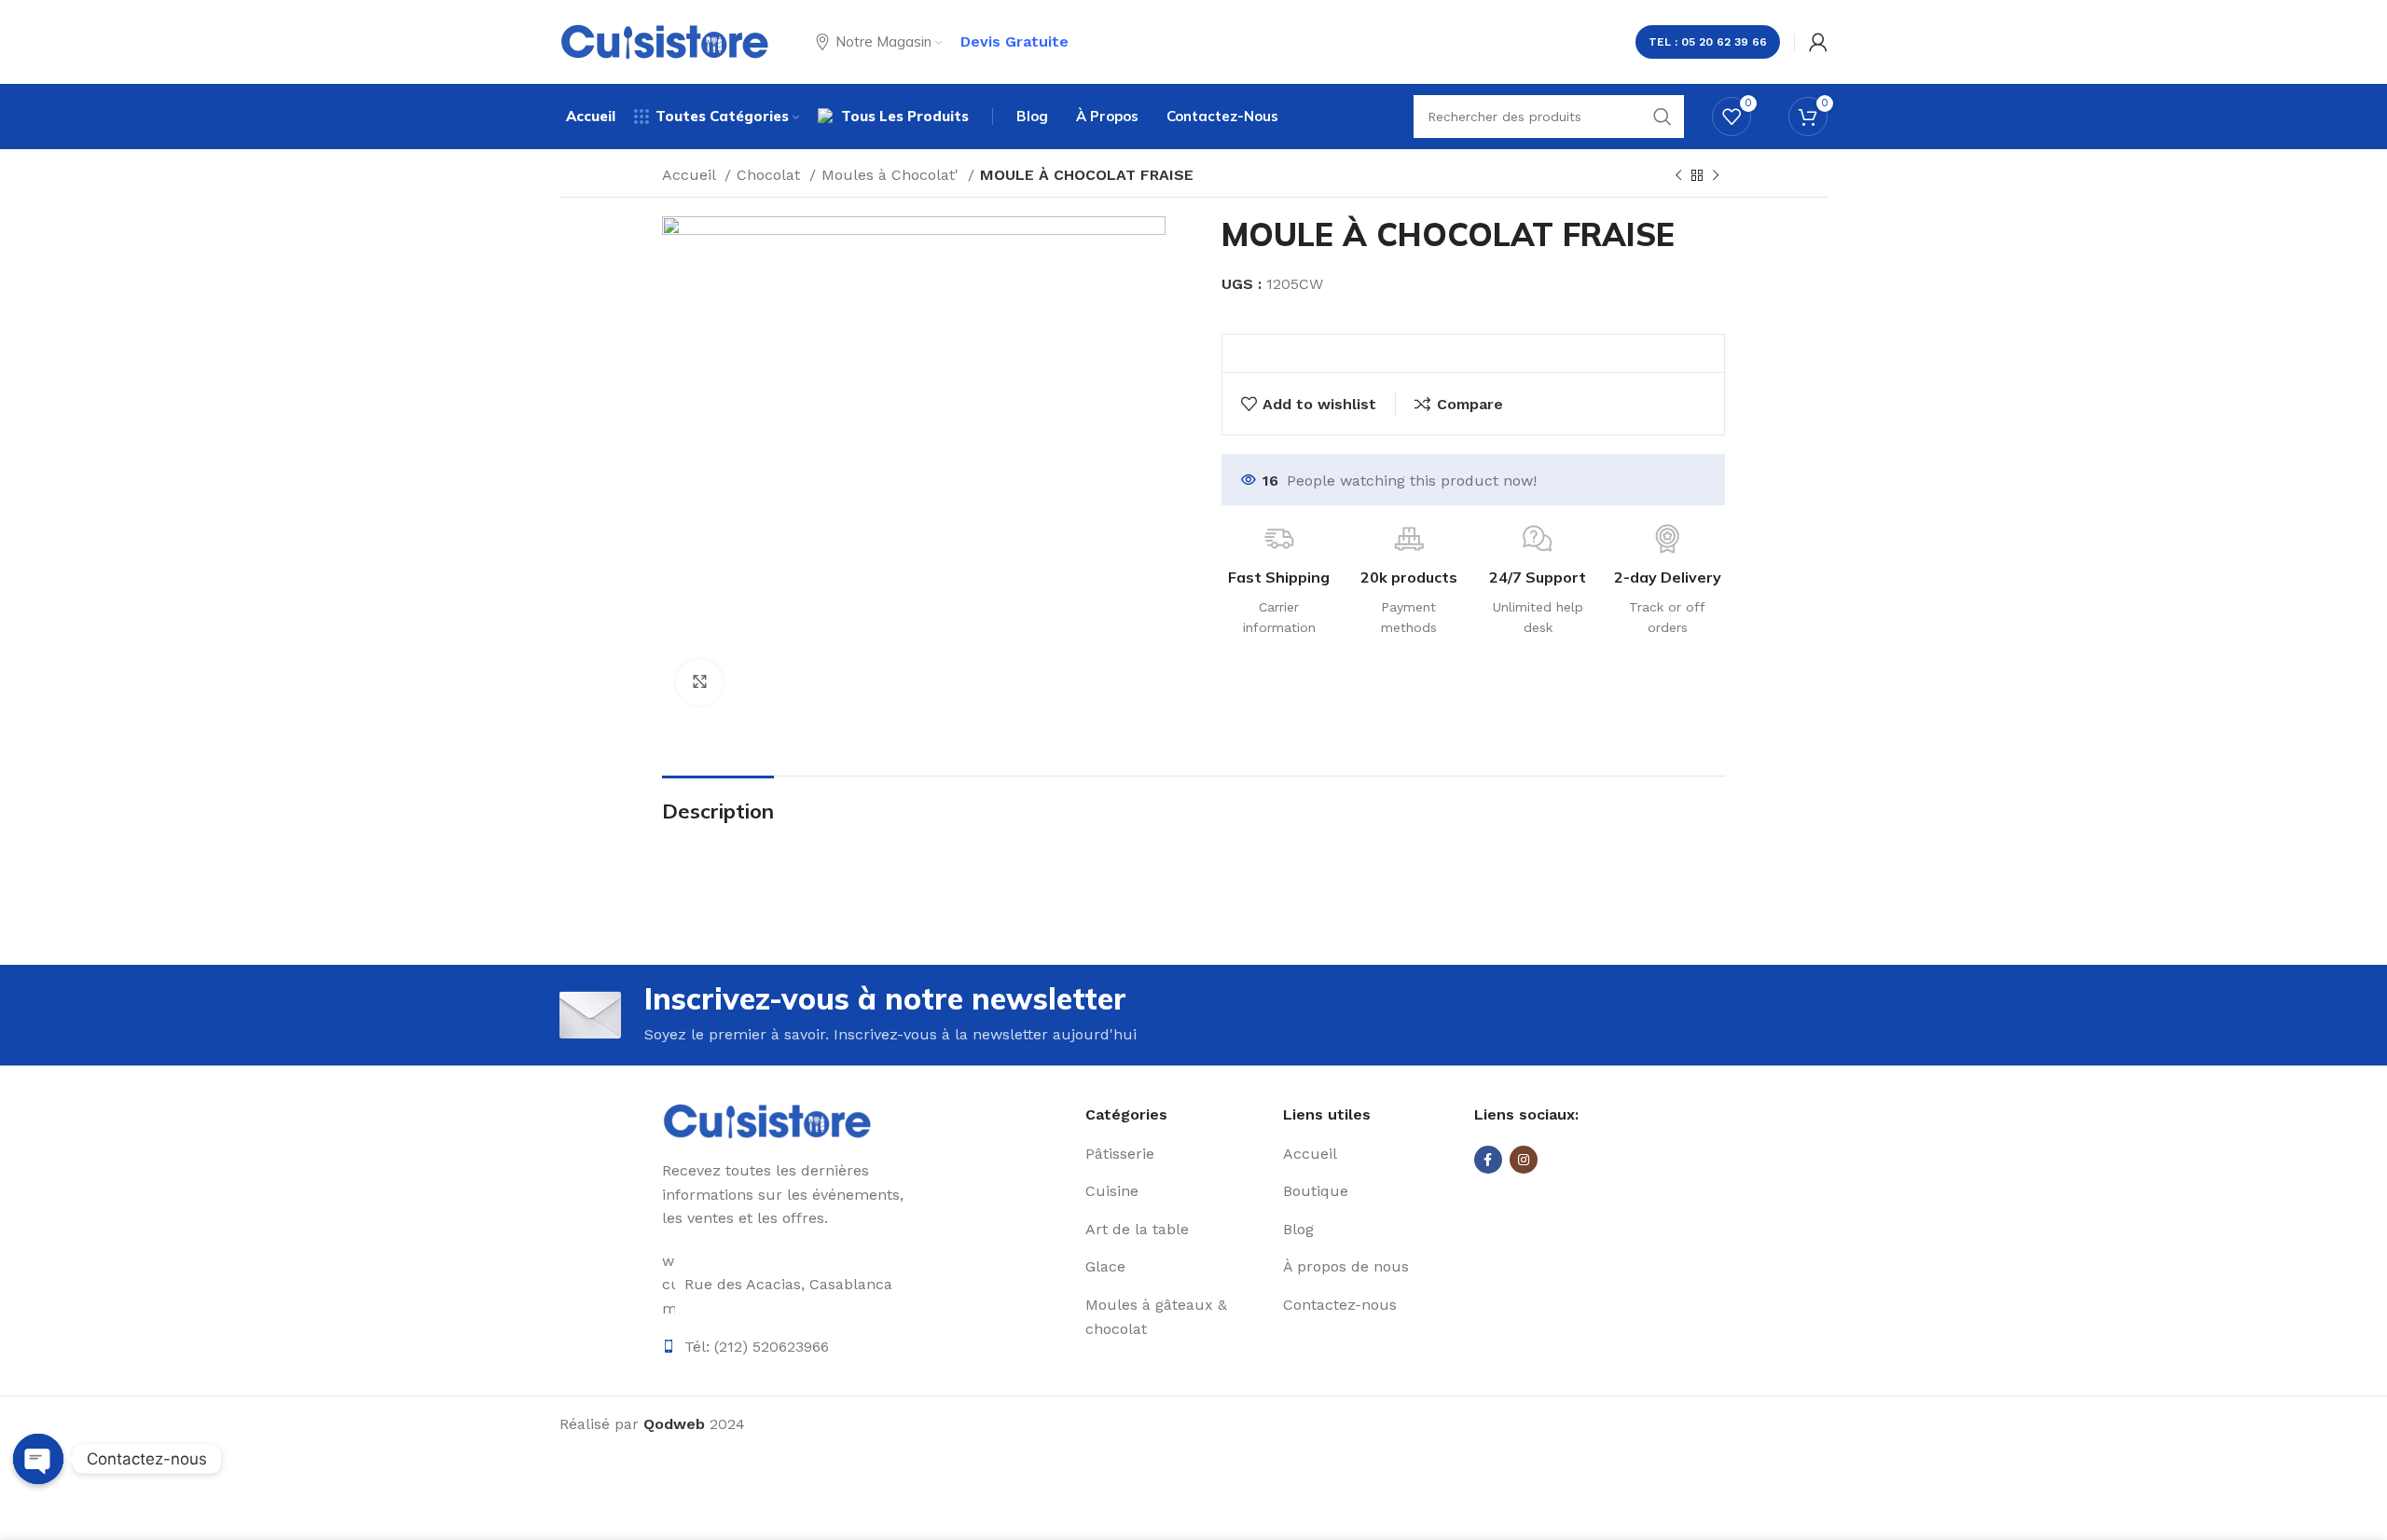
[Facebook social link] (1488, 1160)
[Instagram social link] (1524, 1160)
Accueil (691, 175)
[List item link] (1177, 1154)
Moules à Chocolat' (892, 175)
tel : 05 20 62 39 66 (1708, 42)
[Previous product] (1678, 176)
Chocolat (771, 175)
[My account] (1818, 42)
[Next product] (1716, 176)
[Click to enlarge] (699, 682)
